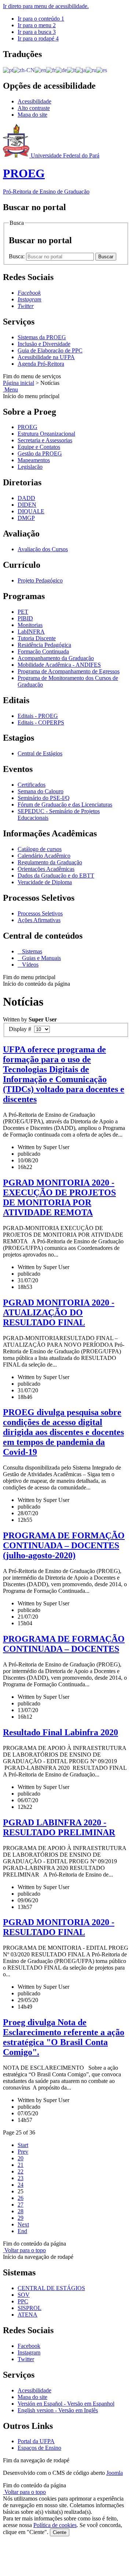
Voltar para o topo (24, 2250)
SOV (24, 2295)
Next (23, 2224)
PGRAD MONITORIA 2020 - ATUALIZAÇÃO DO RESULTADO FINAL (59, 1312)
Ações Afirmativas (39, 920)
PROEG (27, 427)
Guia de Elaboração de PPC (50, 350)
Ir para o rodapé (38, 38)
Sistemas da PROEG (42, 337)
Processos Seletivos (40, 913)
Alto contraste (34, 108)
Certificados (32, 785)
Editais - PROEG (38, 716)
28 (21, 2211)
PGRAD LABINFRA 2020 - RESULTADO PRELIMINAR (59, 1827)
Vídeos (30, 965)
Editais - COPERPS (41, 722)
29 (21, 2218)
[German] (61, 70)
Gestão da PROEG (40, 453)
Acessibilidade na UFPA (46, 357)
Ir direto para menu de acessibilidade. (46, 6)
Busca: (17, 256)
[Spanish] (102, 70)
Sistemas (31, 951)
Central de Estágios (40, 753)
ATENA (27, 2315)
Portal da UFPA (36, 2441)
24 (21, 2185)
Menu (10, 389)
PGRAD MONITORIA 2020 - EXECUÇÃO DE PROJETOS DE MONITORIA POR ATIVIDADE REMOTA (59, 1197)
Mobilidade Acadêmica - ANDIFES (59, 665)
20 (21, 2158)
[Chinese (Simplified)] (24, 70)
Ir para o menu (37, 25)
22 (21, 2171)
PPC (23, 2301)
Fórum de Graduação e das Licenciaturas (65, 805)
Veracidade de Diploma (45, 882)
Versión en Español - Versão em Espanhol (66, 2404)
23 (21, 2178)
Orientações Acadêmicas (46, 869)
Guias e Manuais (41, 958)
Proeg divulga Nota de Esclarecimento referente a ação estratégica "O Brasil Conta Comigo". (64, 2037)
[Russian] (91, 70)
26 (21, 2198)
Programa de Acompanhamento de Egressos (69, 671)
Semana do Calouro (41, 791)
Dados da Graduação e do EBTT (56, 876)
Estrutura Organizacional (46, 434)
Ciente (60, 2532)
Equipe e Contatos (39, 447)
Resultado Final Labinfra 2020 (60, 1732)
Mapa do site (32, 115)
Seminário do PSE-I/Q (44, 798)
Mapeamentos (34, 460)
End (22, 2231)
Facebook (29, 2346)
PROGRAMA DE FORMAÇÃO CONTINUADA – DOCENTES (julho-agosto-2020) (64, 1545)
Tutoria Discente (37, 638)
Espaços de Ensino (39, 2448)
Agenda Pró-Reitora (41, 364)
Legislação (30, 467)
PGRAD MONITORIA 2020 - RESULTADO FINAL (59, 1927)
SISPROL (30, 2308)
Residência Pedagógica (44, 645)
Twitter (26, 2359)
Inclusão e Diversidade (44, 344)
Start (23, 2145)
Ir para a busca (37, 32)
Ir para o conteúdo (41, 19)
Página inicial (19, 383)
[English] (41, 70)
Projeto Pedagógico (40, 580)
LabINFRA (31, 632)
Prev (23, 2152)
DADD (26, 498)
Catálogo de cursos (40, 849)
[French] (51, 70)
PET (23, 612)
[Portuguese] (8, 70)
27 (21, 2205)
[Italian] (71, 70)
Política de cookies (55, 2525)
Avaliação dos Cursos (43, 549)
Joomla (115, 2473)
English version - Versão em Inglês (58, 2410)
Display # (21, 1029)
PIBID (25, 618)
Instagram (29, 2352)
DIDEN (27, 505)
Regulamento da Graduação (50, 862)
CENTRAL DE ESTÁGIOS (51, 2288)
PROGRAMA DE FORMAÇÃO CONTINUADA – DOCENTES (64, 1644)
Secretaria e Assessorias (45, 440)
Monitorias (30, 625)
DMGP (26, 518)
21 (21, 2165)
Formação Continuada (43, 651)
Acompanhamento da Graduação (56, 658)
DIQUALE (31, 511)
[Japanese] (81, 70)
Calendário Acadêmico (44, 856)
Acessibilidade (34, 101)
